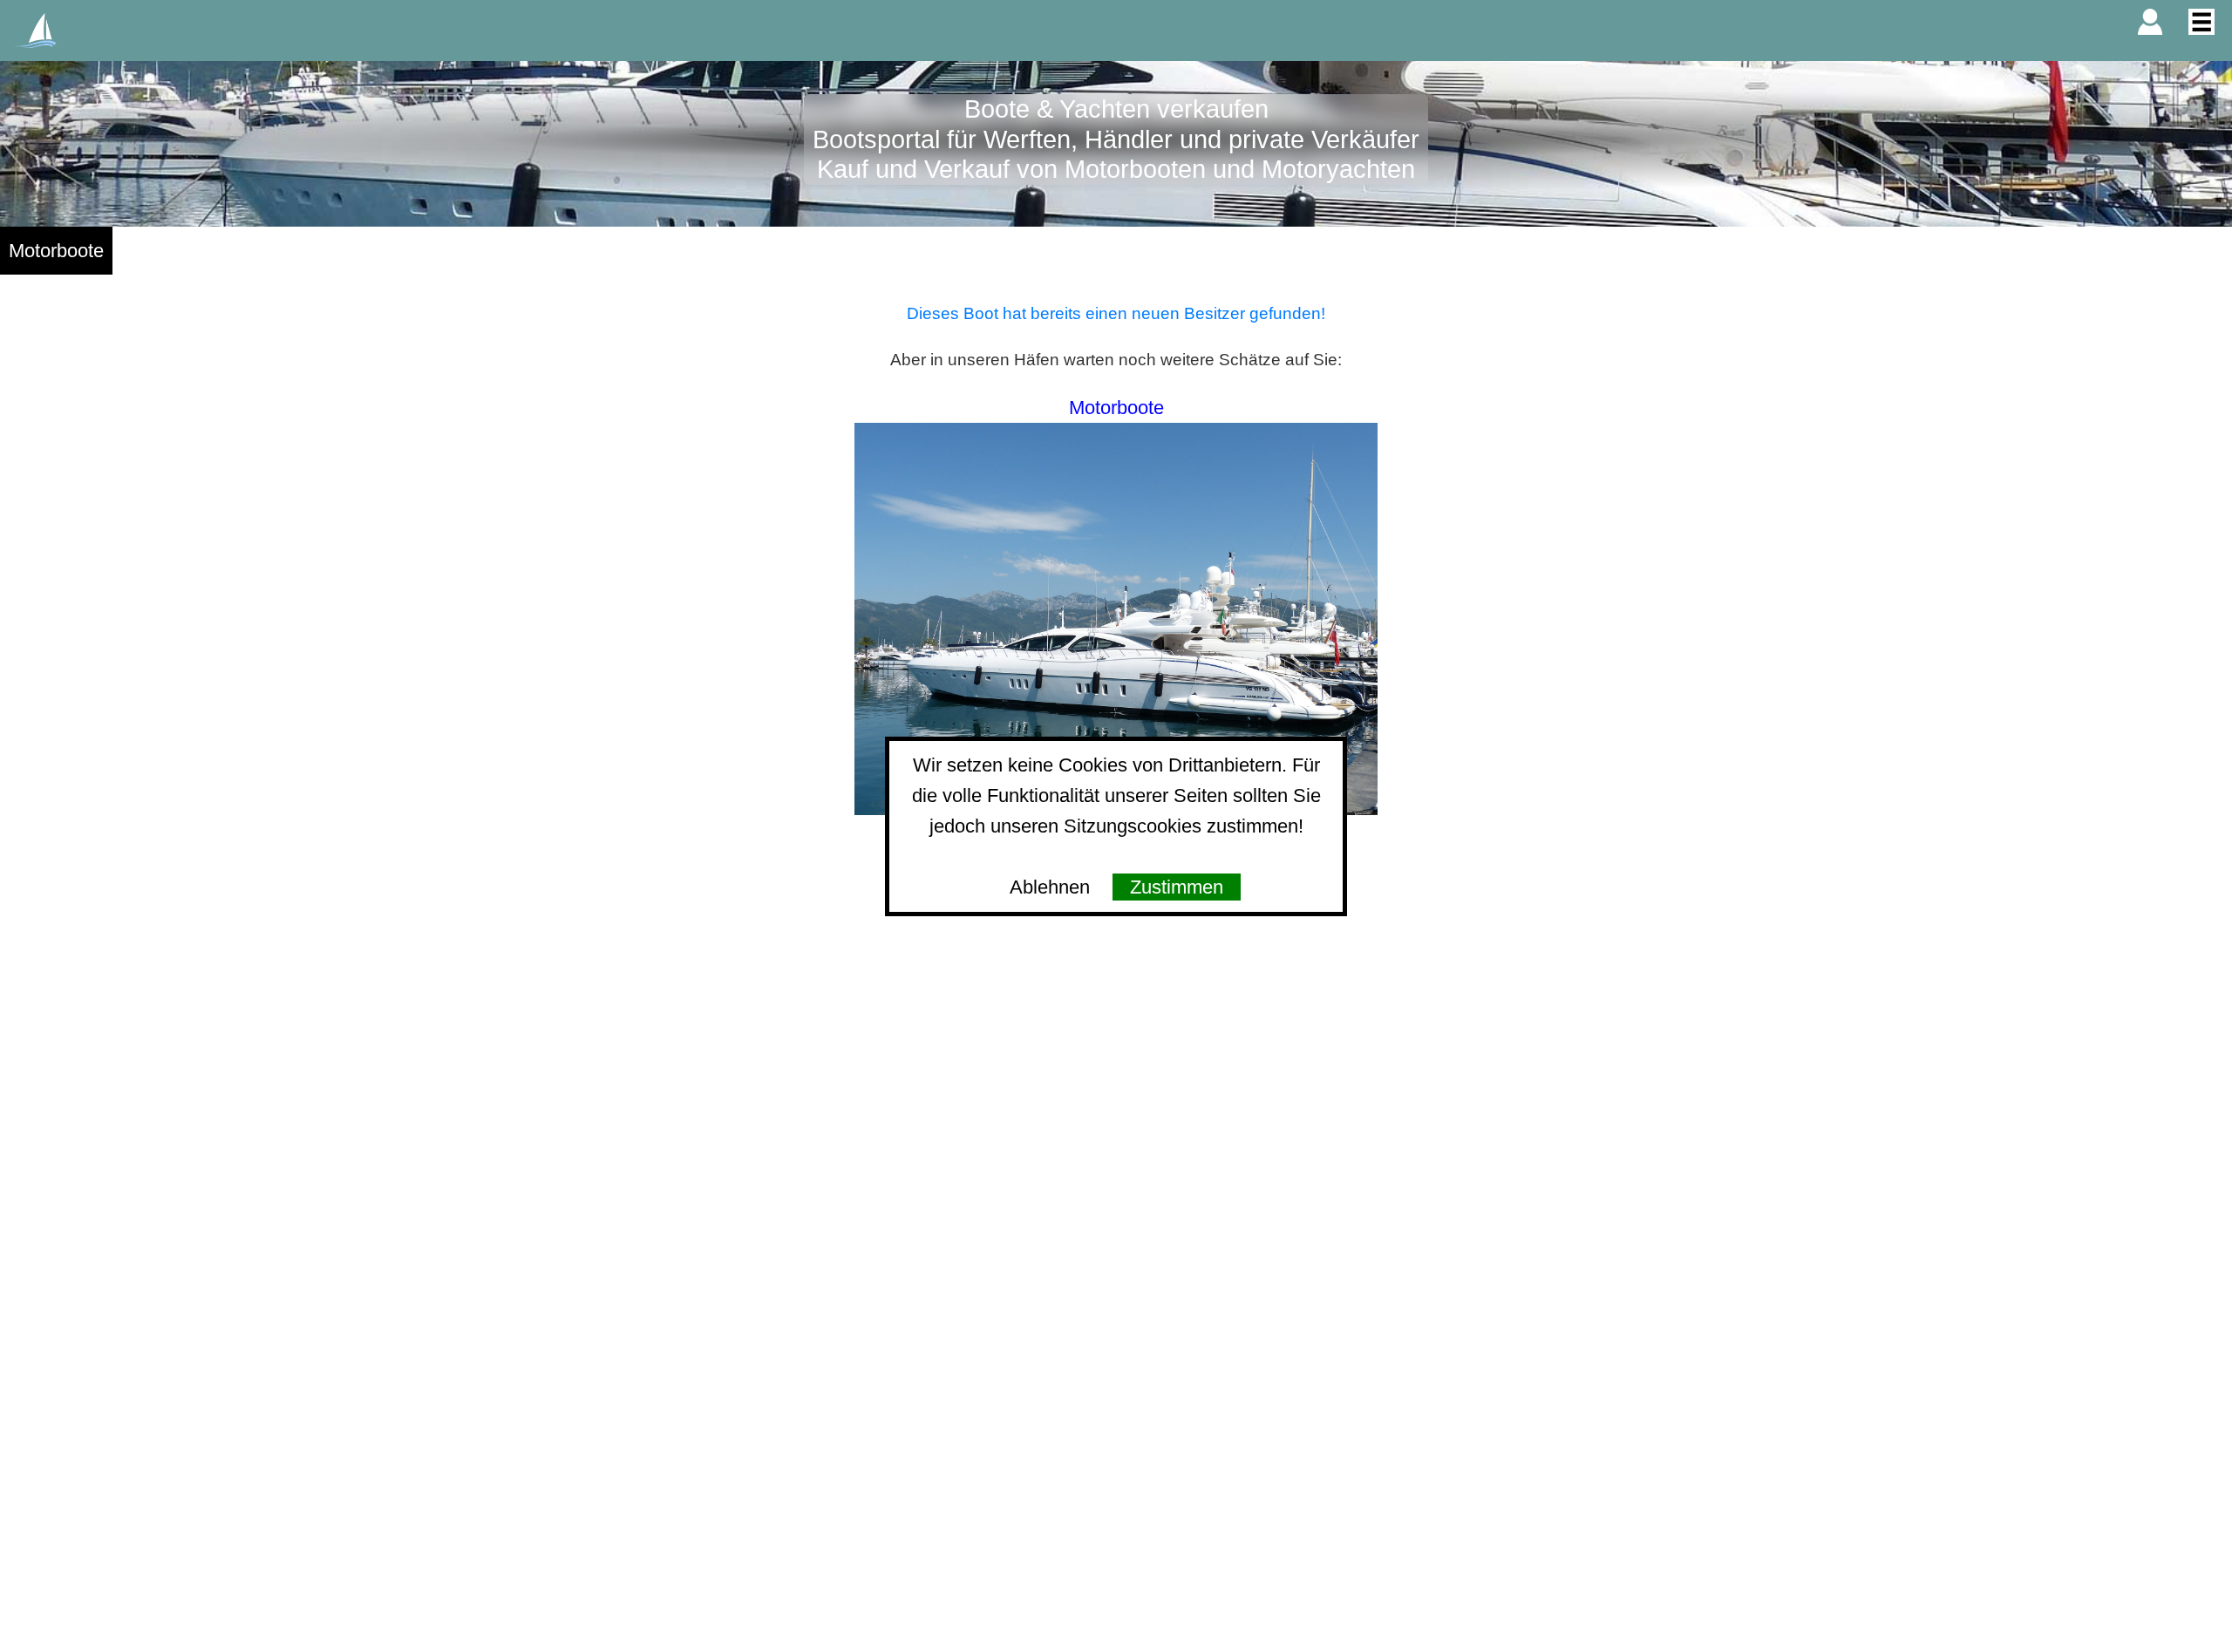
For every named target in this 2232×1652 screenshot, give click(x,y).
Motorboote (56, 251)
